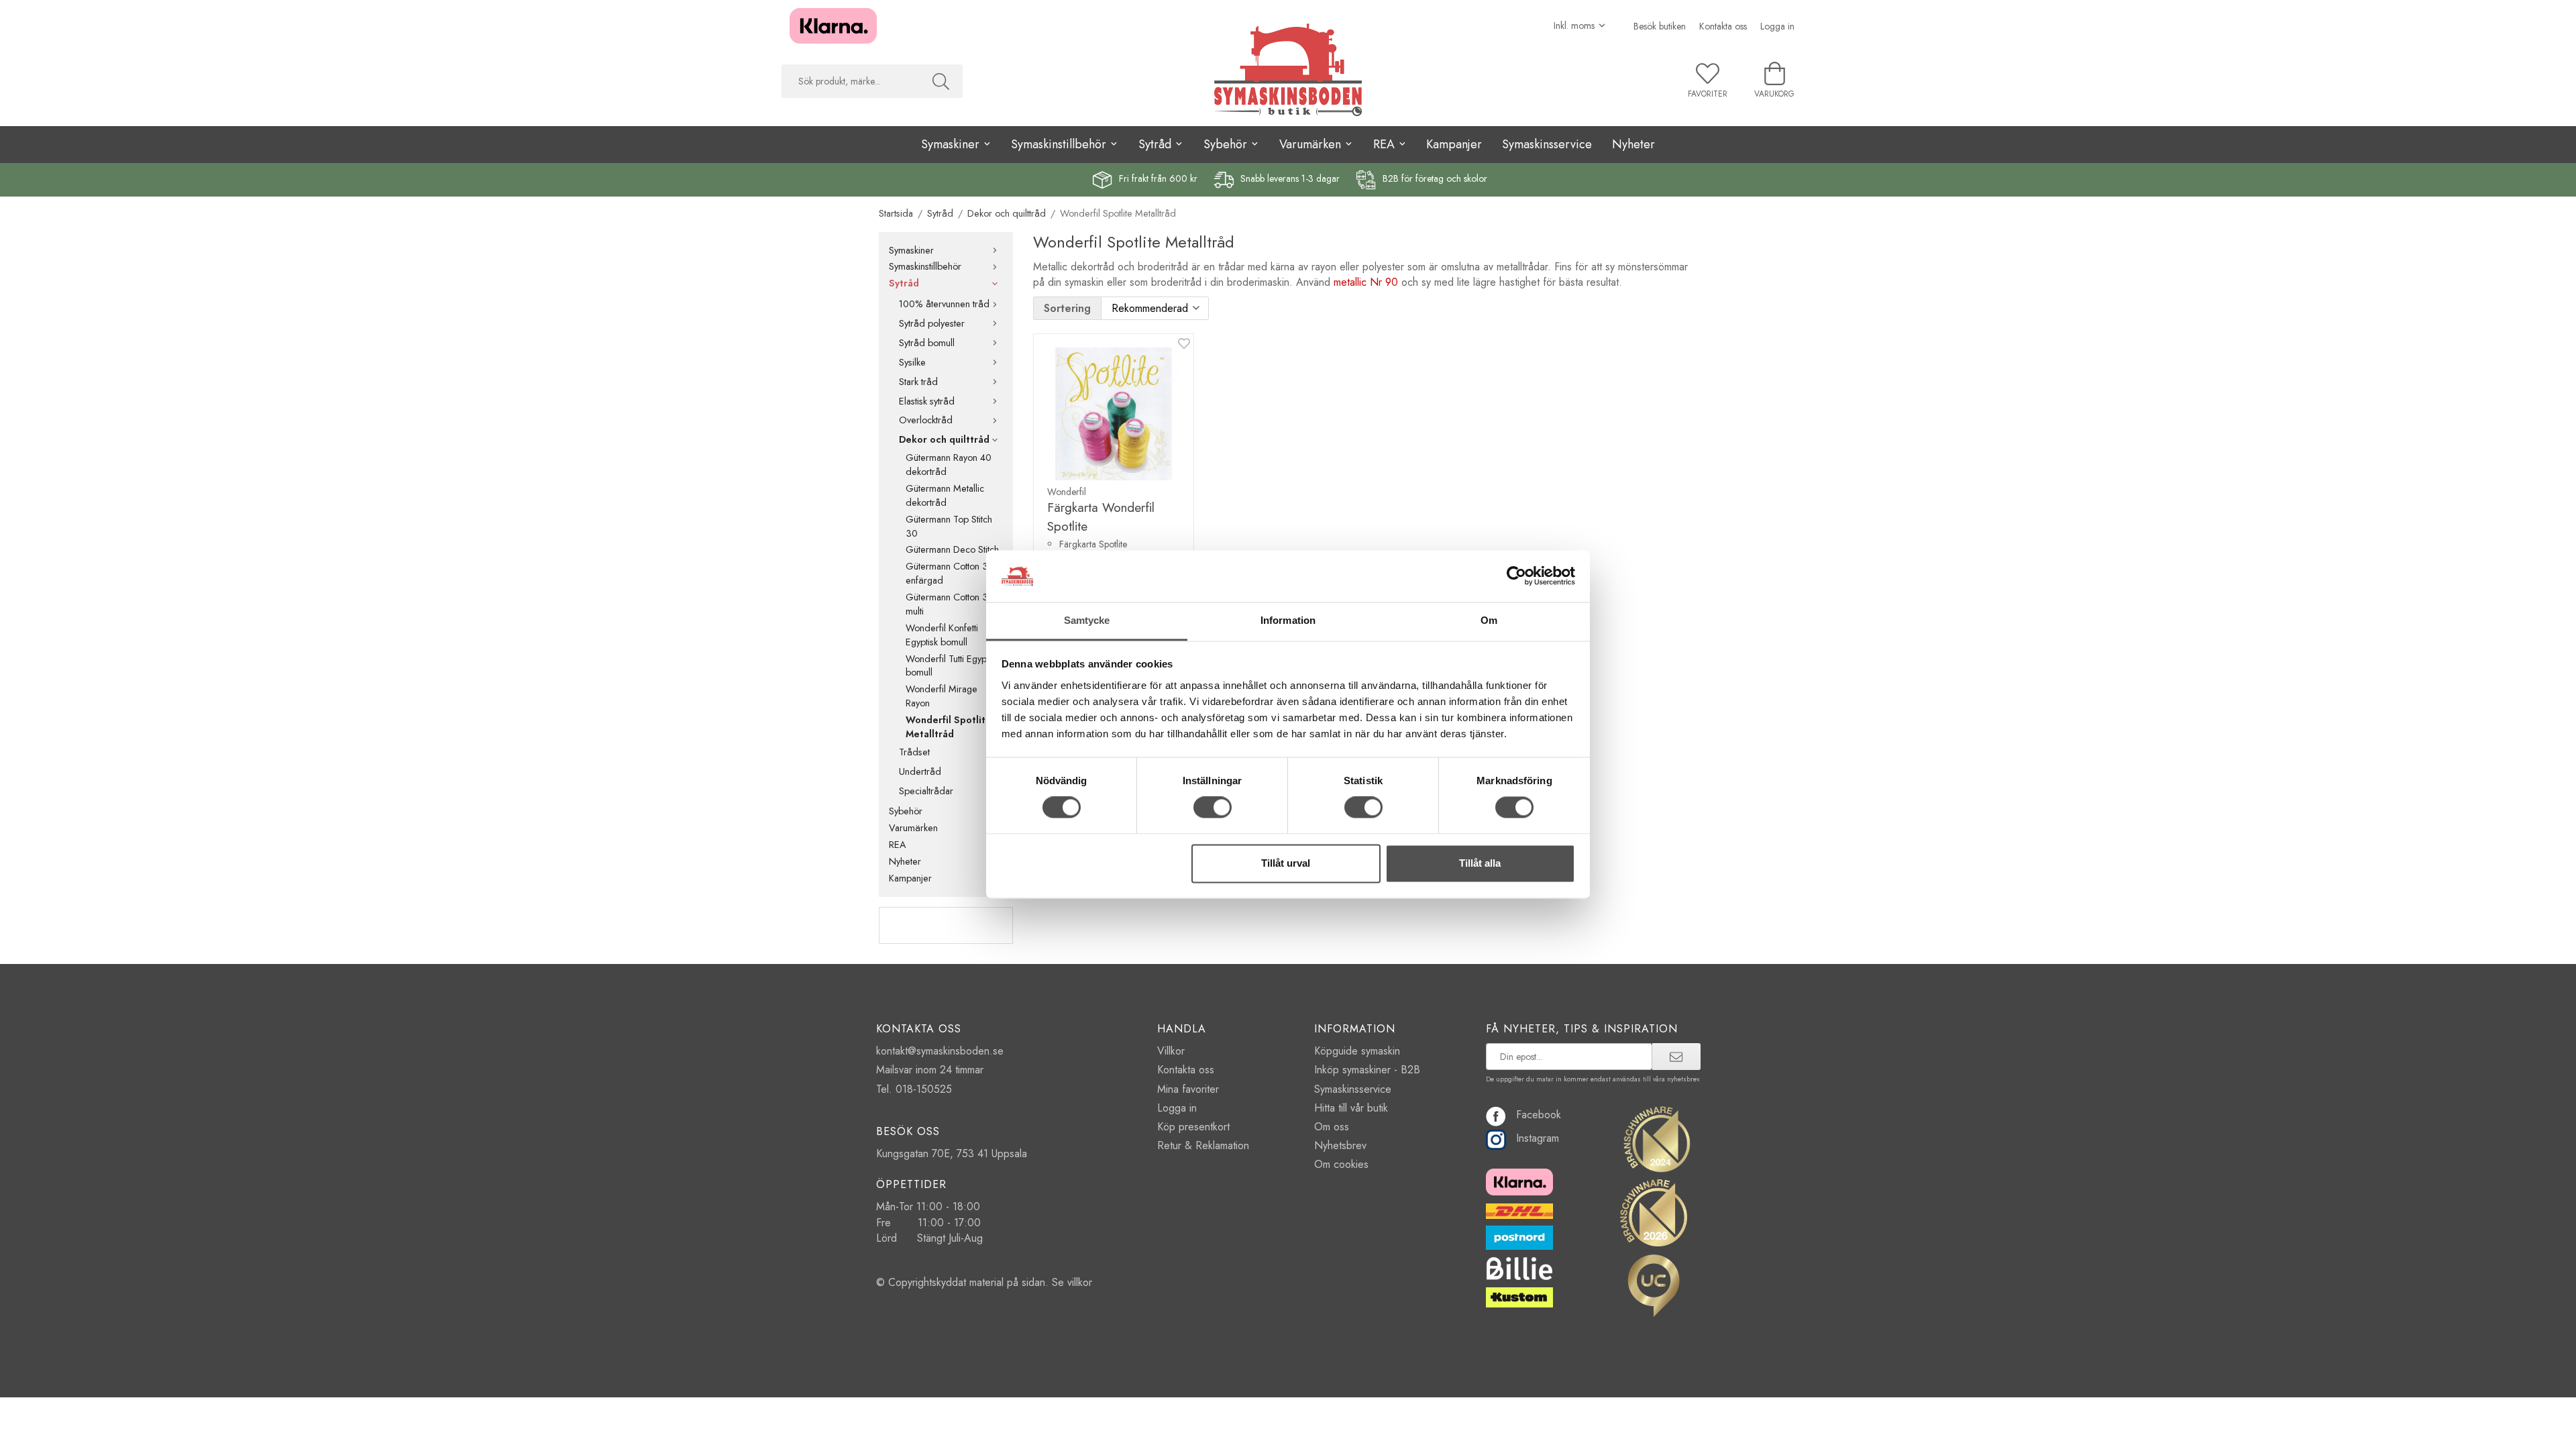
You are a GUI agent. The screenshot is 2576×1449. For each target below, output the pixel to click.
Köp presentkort (1193, 1127)
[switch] (1213, 808)
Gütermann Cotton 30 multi (950, 604)
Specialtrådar (926, 791)
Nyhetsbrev (1340, 1145)
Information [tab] (1288, 620)
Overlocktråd (926, 420)
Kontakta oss (1723, 26)
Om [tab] (1489, 620)
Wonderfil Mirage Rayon (942, 696)
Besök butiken (1660, 26)
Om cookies (1341, 1164)
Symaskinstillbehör (925, 266)
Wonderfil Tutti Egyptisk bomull (952, 666)
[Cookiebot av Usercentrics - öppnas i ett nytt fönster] (1516, 576)
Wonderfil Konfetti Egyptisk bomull (942, 635)
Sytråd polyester (932, 323)
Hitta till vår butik (1351, 1108)
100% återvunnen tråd (944, 304)
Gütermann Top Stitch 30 (949, 526)
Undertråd (920, 771)
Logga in (1777, 26)
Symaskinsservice (1547, 144)
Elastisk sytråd (927, 401)
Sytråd (904, 283)
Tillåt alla (1480, 863)
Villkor (1171, 1051)
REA (898, 845)
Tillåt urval (1286, 863)
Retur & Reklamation (1203, 1145)
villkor (1080, 1282)
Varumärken (913, 828)
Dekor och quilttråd (944, 439)
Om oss (1332, 1127)
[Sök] (941, 81)
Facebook (1539, 1115)
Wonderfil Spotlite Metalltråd (949, 727)
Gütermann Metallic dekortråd (945, 495)
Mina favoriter (1188, 1089)
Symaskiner (911, 250)
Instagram (1538, 1138)
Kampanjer (1454, 144)
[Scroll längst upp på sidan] (12, 1431)
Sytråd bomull (927, 343)
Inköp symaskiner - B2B (1367, 1070)
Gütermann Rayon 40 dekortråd (949, 465)
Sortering (1067, 308)
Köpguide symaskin (1357, 1051)
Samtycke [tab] (1087, 620)
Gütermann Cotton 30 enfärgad (950, 573)
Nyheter (1633, 144)
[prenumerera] (1676, 1057)
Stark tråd (918, 382)
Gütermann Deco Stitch (952, 549)
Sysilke (912, 362)
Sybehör (906, 811)
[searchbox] (850, 81)
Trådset (914, 752)
